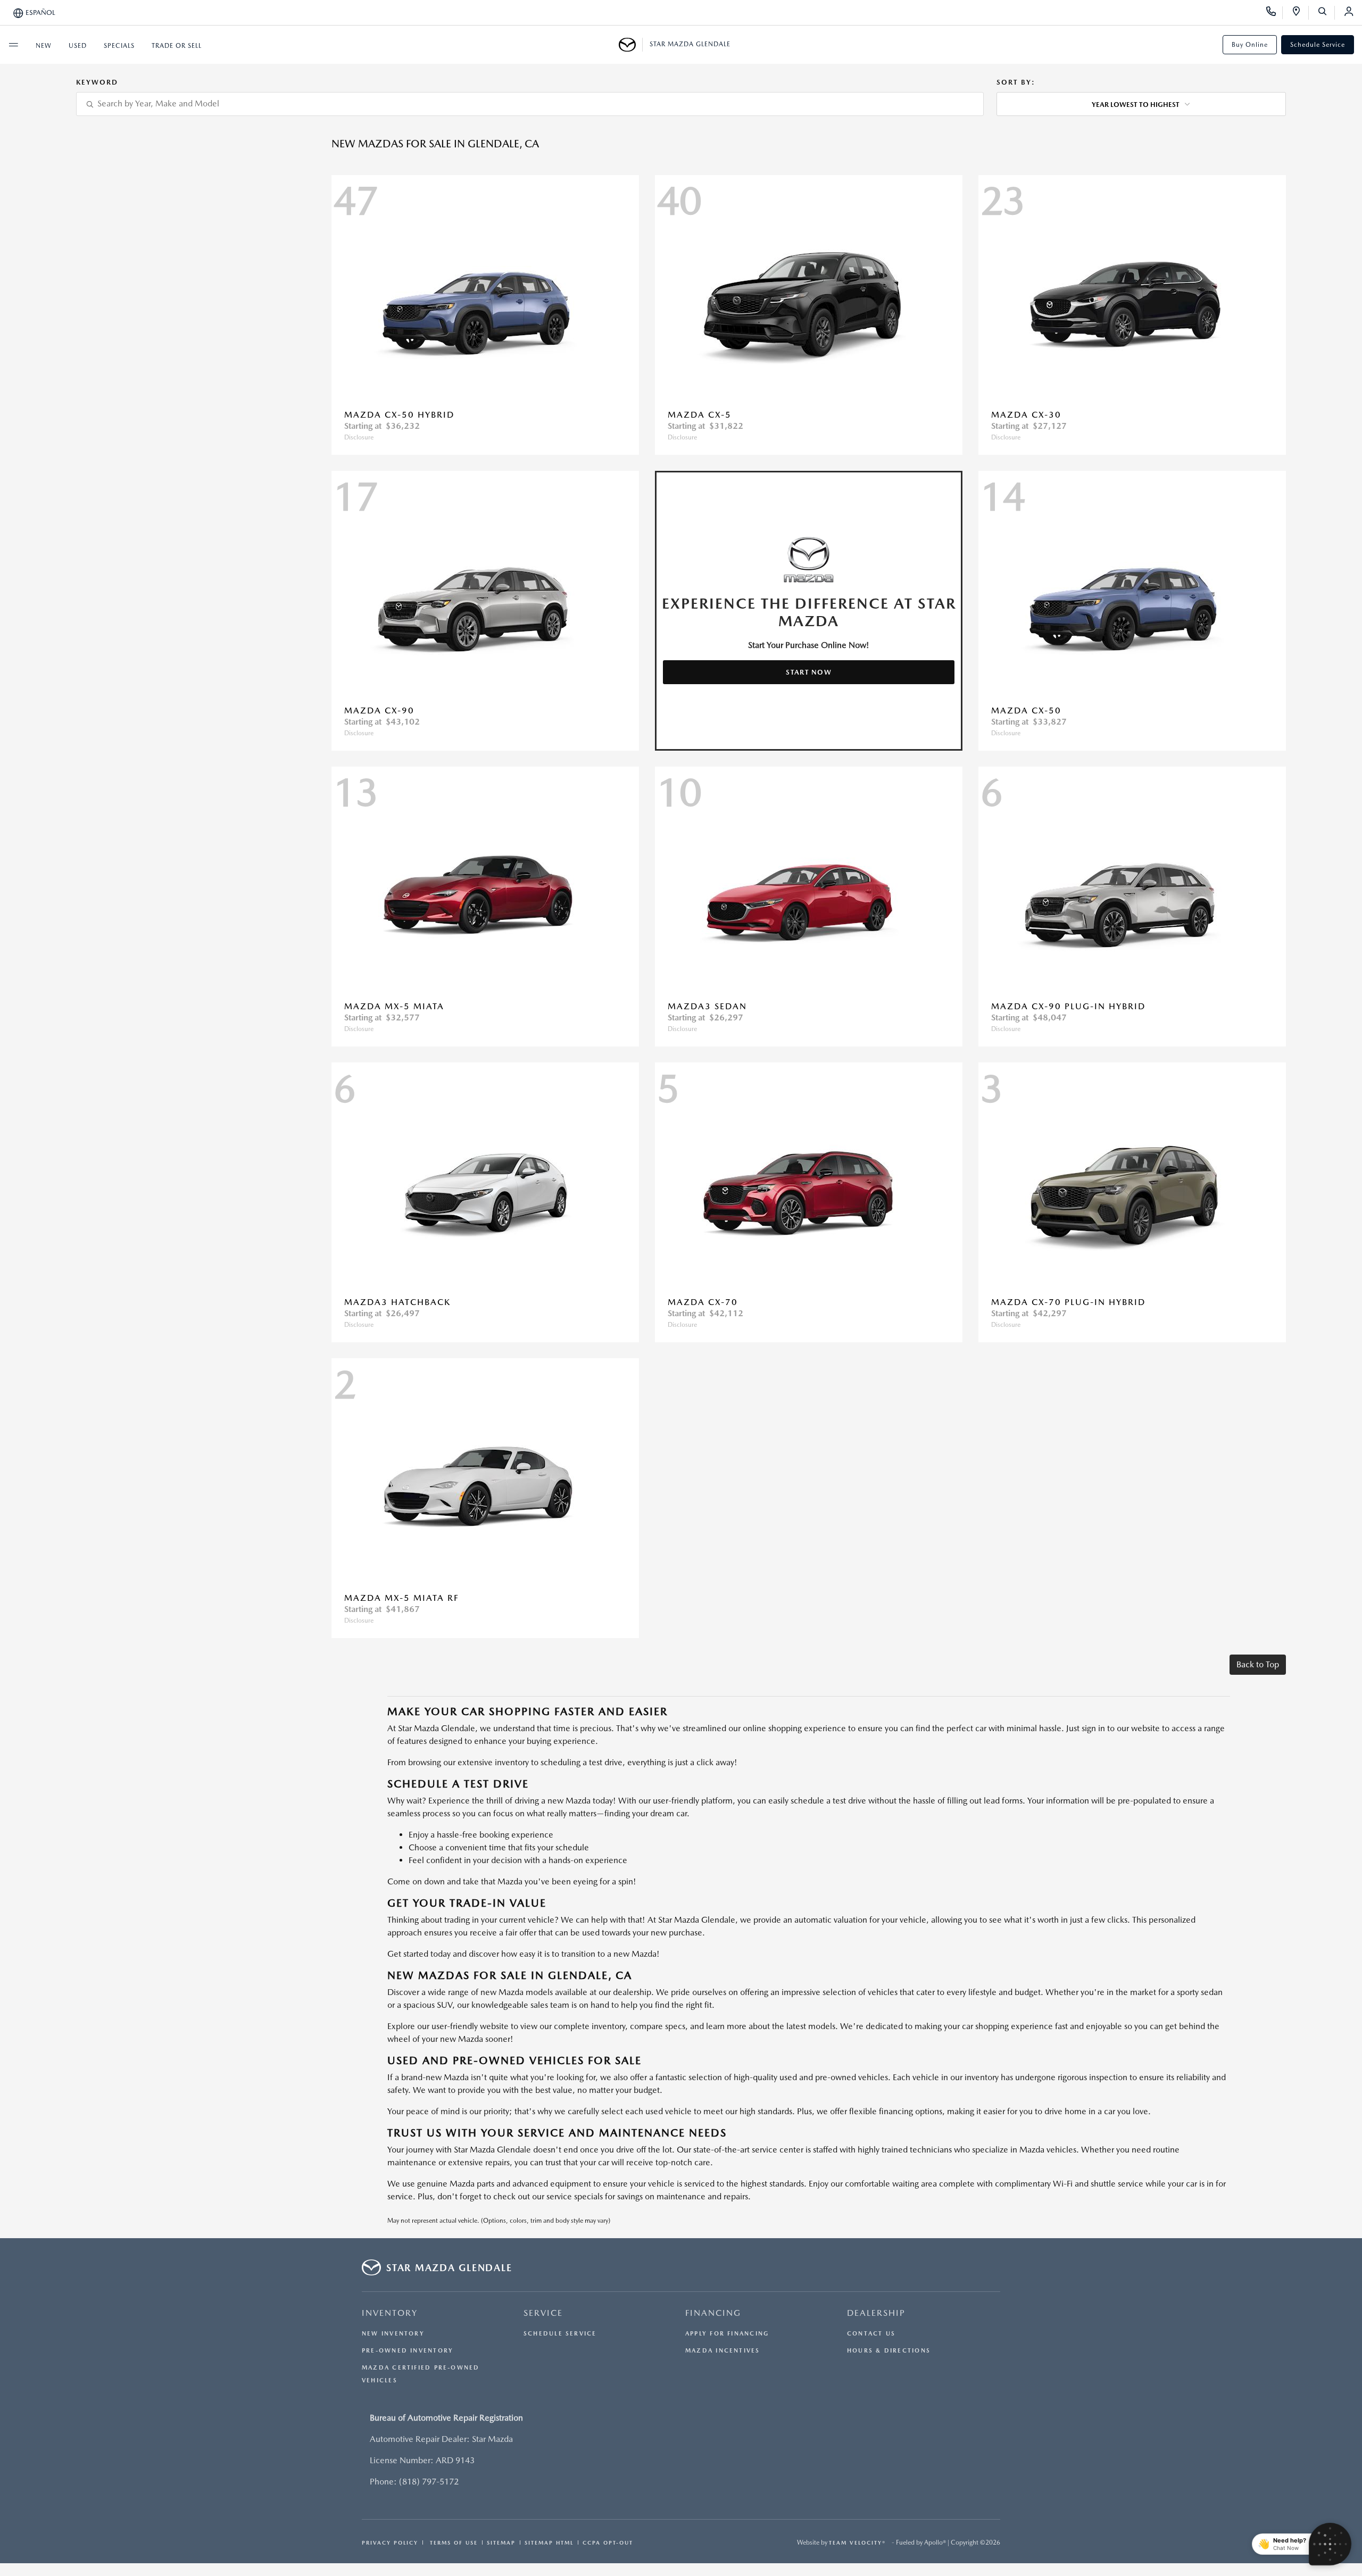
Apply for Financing (727, 2334)
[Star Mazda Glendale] (631, 45)
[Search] (1326, 13)
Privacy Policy (390, 2542)
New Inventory (393, 2334)
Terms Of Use (452, 2542)
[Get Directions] (1300, 13)
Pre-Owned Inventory (408, 2351)
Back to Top (1258, 1664)
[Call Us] (1274, 13)
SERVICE (543, 2313)
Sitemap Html (549, 2542)
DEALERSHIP (876, 2313)
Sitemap (501, 2542)
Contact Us (871, 2334)
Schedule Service (1318, 45)
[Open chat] (1330, 2544)
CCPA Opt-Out (608, 2542)
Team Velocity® (857, 2542)
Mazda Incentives (723, 2351)
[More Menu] (13, 45)
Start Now (809, 672)
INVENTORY (390, 2313)
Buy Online (1250, 45)
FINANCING (713, 2313)
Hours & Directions (889, 2351)
